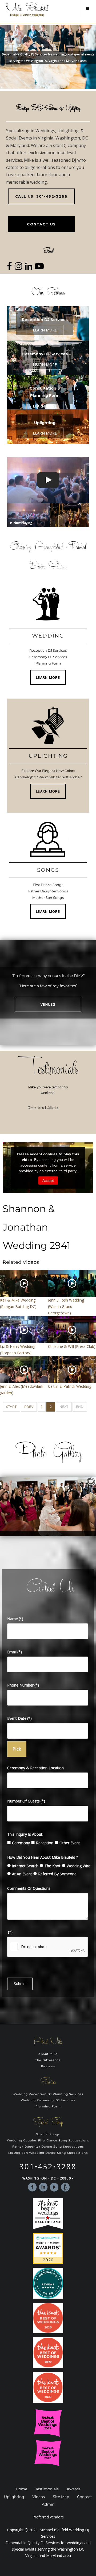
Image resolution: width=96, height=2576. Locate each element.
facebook (32, 2187)
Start (11, 1407)
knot (65, 2187)
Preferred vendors (48, 2517)
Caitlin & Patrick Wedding (70, 1386)
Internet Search (25, 1866)
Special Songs (48, 2134)
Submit (20, 1984)
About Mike (48, 2054)
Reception (45, 1843)
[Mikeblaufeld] (27, 10)
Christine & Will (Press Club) (72, 1346)
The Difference (48, 2060)
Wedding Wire (79, 1866)
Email (15, 1652)
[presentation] (11, 1110)
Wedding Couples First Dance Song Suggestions (48, 2141)
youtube (54, 2187)
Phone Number (23, 1685)
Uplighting (14, 2497)
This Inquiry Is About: (25, 1834)
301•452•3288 (48, 2166)
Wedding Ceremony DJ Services (48, 2100)
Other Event (70, 1843)
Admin (48, 2504)
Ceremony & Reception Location (35, 1768)
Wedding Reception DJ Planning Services (48, 2094)
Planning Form (48, 2107)
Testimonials (47, 2489)
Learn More (45, 330)
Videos (39, 2497)
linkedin (43, 2187)
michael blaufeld (32, 465)
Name (15, 1619)
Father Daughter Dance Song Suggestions (48, 2147)
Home (21, 2489)
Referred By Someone (57, 1874)
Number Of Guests (26, 1801)
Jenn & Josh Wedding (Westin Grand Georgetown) (66, 1306)
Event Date (19, 1718)
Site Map (61, 2497)
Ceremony (21, 1843)
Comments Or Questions (29, 1888)
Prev (29, 1407)
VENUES (48, 1004)
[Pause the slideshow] (80, 1506)
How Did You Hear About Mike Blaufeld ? (43, 1857)
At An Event (22, 1874)
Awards (74, 2489)
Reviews (48, 2066)
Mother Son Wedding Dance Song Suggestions (48, 2153)
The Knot (53, 1866)
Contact (85, 2497)
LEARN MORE (48, 677)
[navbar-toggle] (87, 9)
